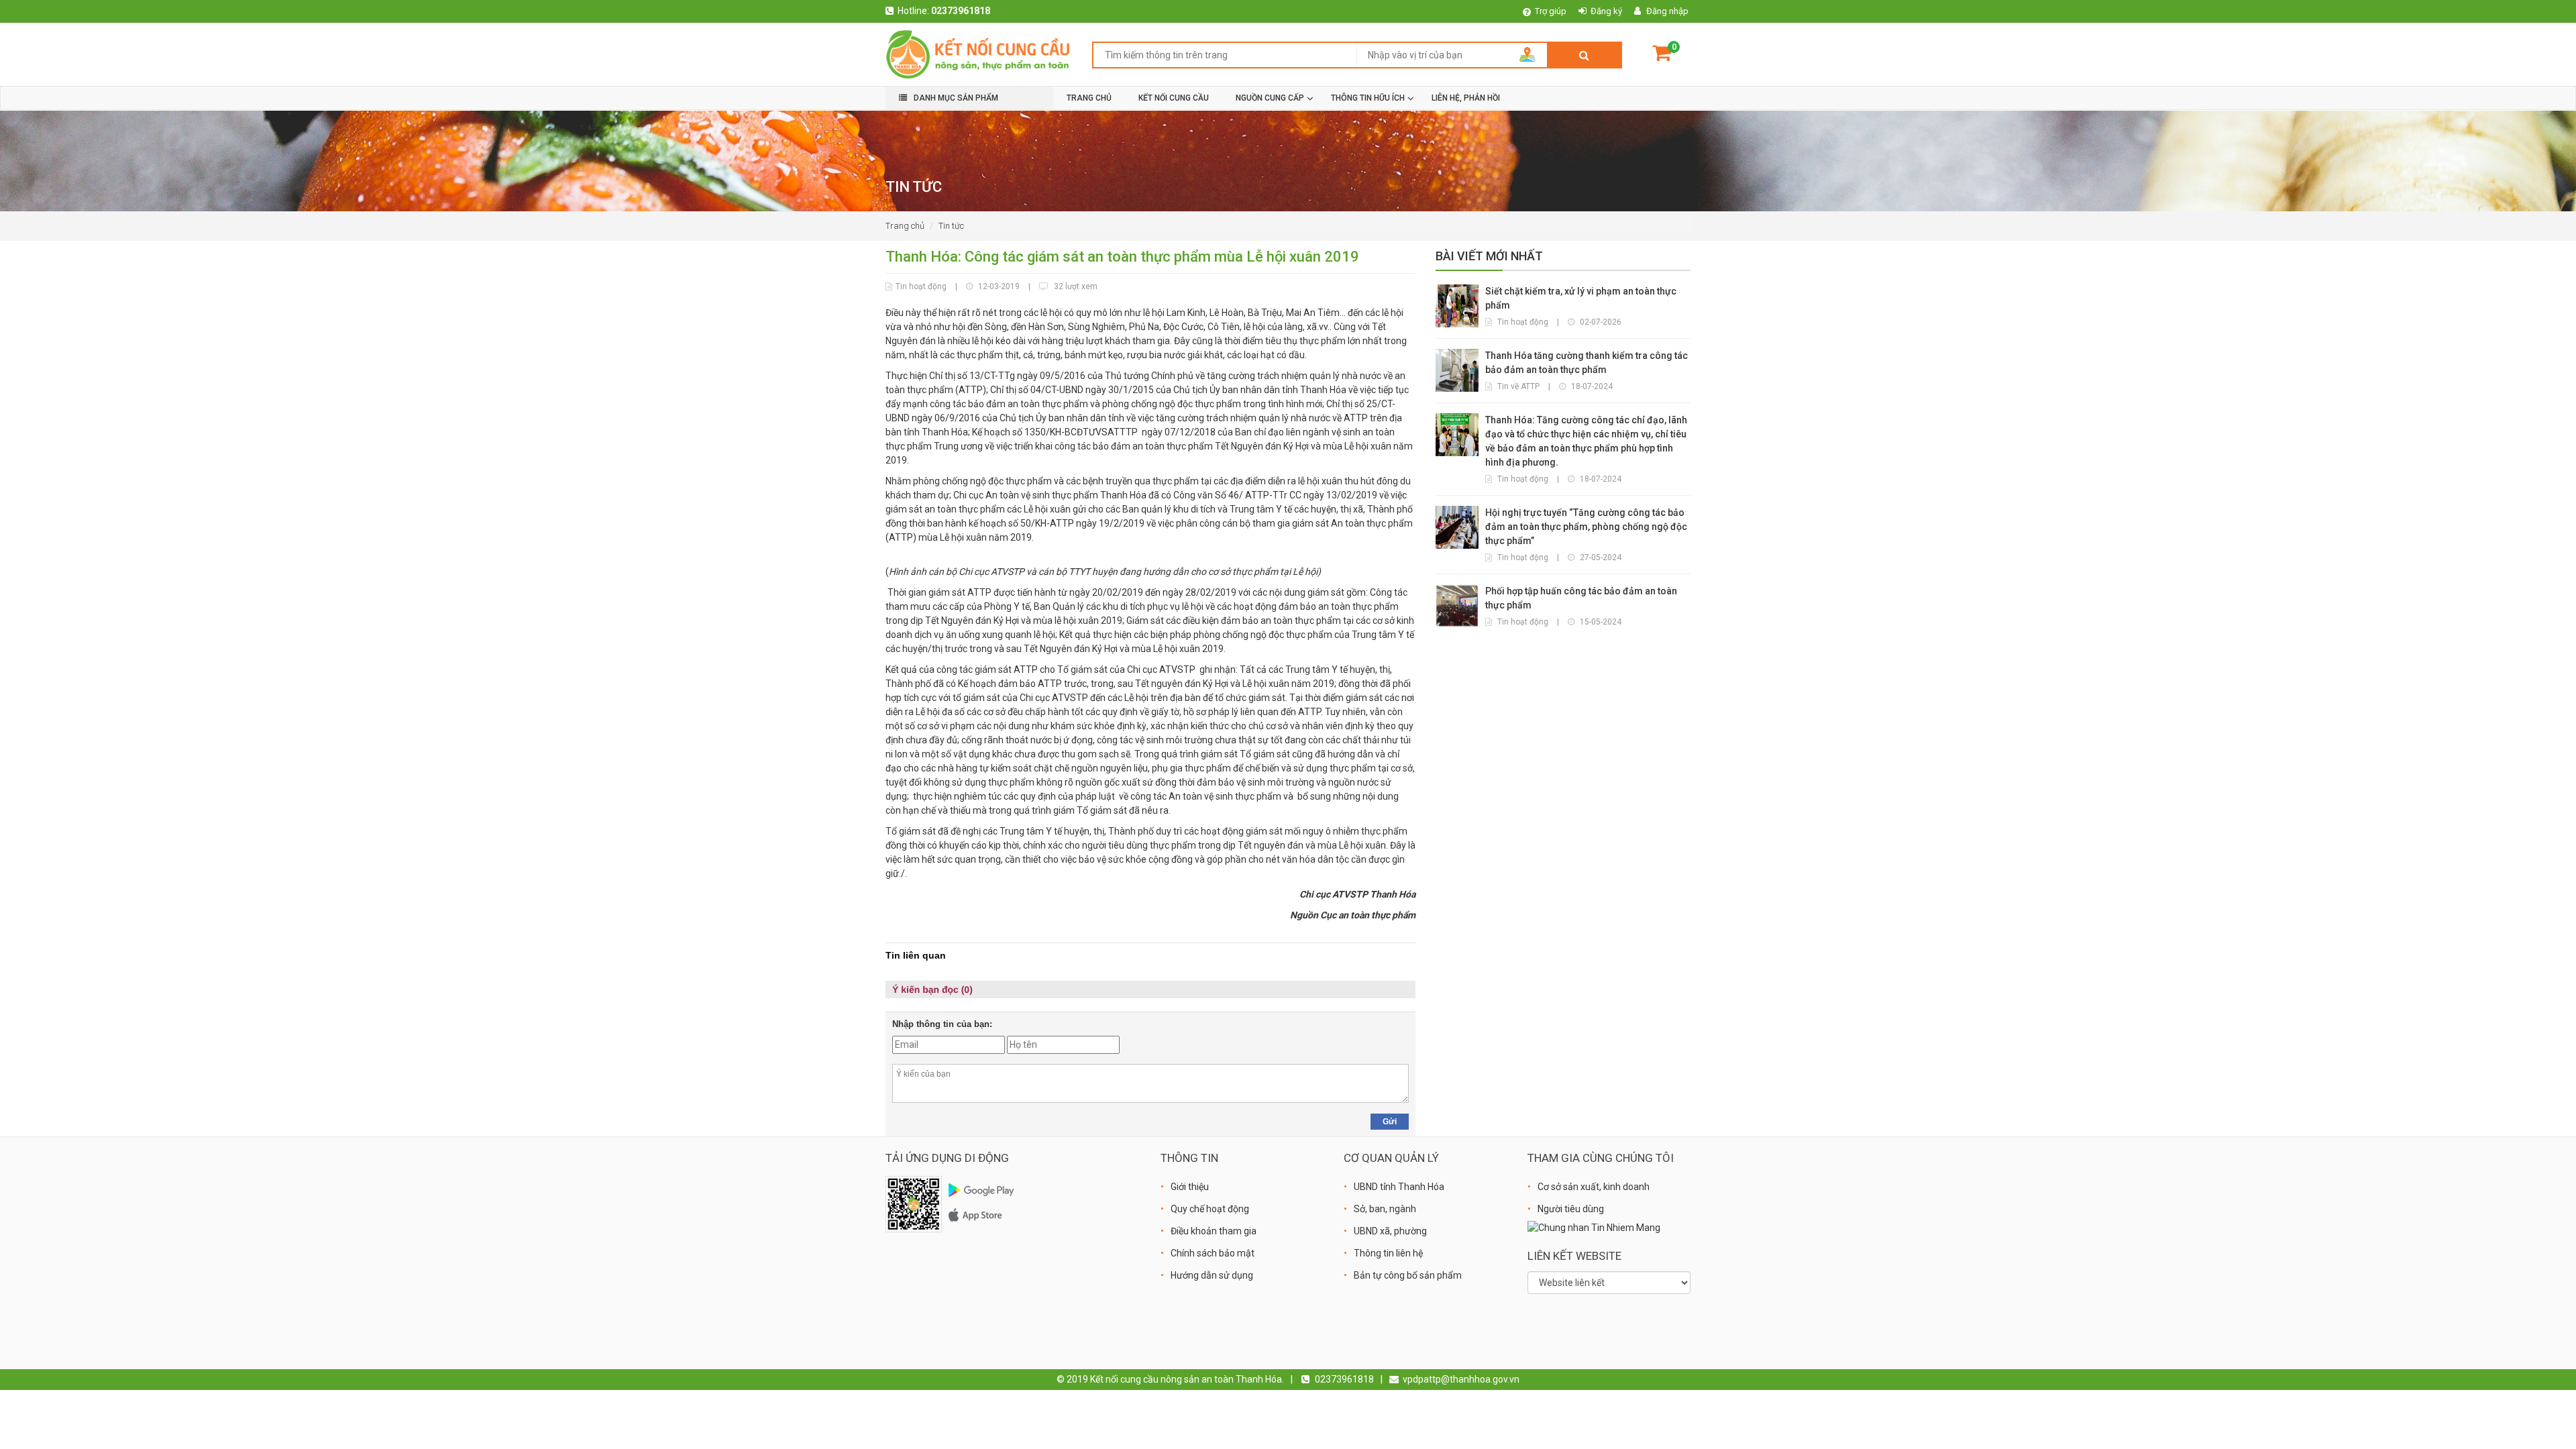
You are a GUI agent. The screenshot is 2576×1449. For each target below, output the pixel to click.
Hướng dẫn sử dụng (1212, 1275)
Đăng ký (1606, 11)
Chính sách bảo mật (1213, 1253)
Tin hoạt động (921, 286)
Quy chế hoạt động (1210, 1209)
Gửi (1390, 1122)
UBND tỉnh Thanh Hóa (1399, 1187)
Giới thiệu (1190, 1187)
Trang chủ (905, 226)
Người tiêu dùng (1571, 1209)
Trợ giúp (1551, 11)
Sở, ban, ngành (1385, 1209)
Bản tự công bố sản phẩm (1408, 1275)
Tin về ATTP (1518, 386)
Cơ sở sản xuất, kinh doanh (1594, 1187)
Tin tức (951, 226)
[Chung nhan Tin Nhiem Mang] (1594, 1227)
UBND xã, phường (1390, 1231)
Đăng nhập (1667, 11)
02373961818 (961, 11)
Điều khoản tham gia (1214, 1231)
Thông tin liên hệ (1388, 1253)
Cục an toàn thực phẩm (1368, 915)
